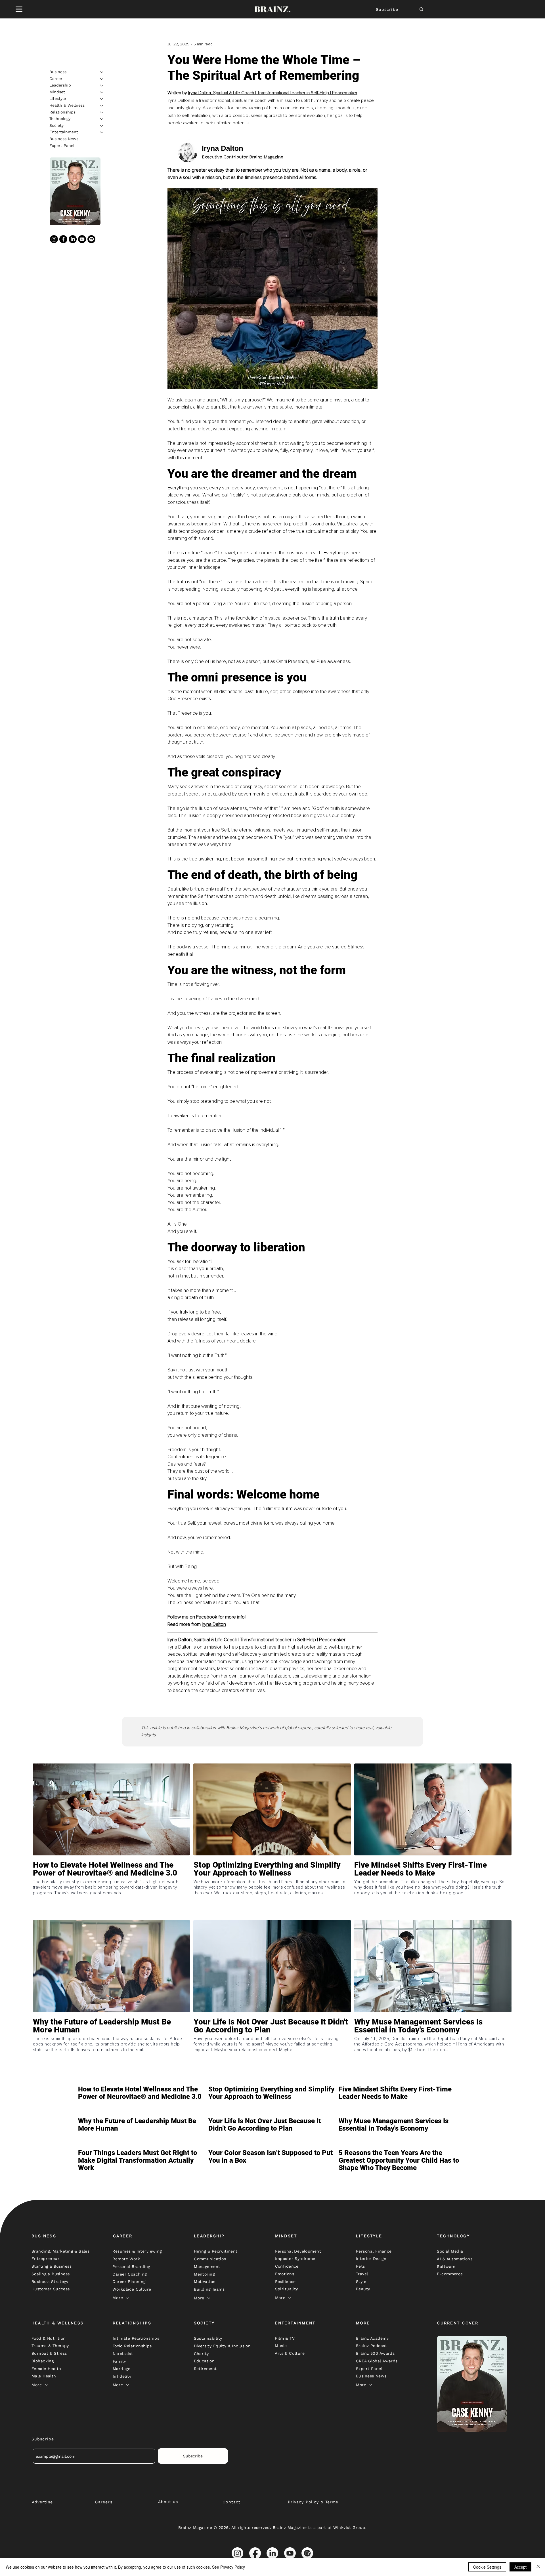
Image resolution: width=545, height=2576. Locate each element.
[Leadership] (102, 85)
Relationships (62, 112)
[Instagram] (54, 239)
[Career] (102, 79)
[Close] (538, 2567)
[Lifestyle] (102, 99)
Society (56, 125)
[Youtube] (82, 239)
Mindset (57, 92)
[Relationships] (102, 112)
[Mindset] (102, 92)
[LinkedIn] (73, 239)
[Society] (102, 126)
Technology (60, 119)
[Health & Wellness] (102, 106)
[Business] (102, 72)
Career (56, 79)
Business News (64, 139)
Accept (520, 2567)
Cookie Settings (487, 2567)
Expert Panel (62, 146)
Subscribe (387, 9)
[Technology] (102, 119)
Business (58, 72)
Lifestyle (58, 98)
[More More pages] (127, 2298)
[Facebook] (63, 239)
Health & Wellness (67, 105)
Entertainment (64, 132)
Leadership (60, 85)
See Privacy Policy (229, 2567)
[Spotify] (91, 239)
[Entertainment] (102, 132)
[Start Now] (111, 1889)
